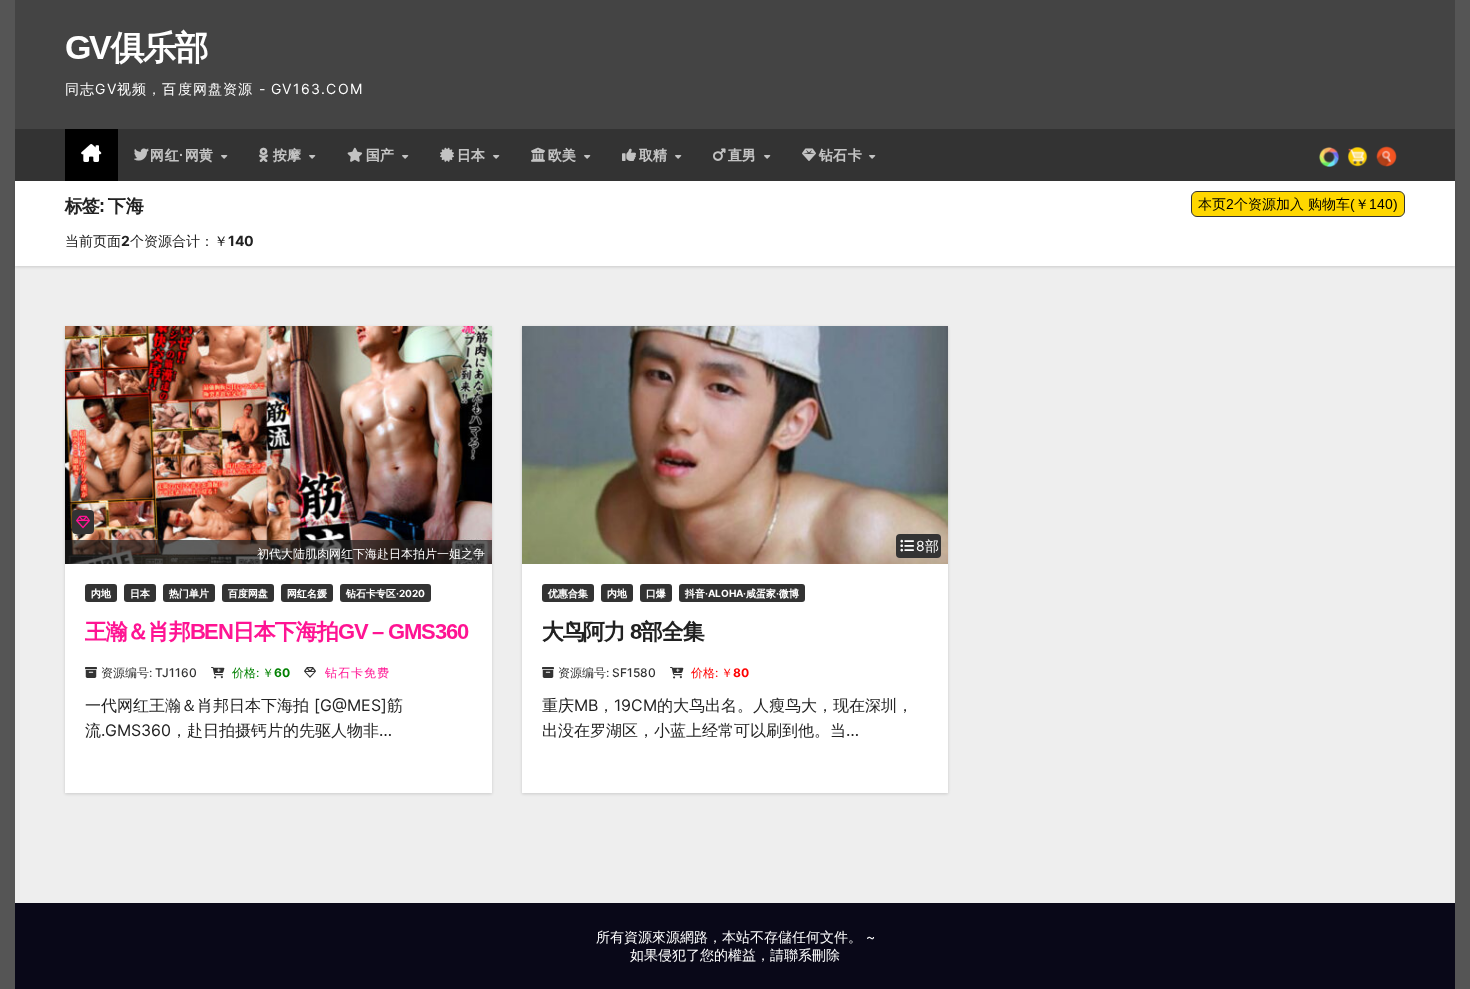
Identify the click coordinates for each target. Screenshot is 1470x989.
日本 (474, 155)
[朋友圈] (1329, 155)
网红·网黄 (184, 155)
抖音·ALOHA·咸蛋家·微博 (742, 593)
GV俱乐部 (136, 47)
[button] (1386, 155)
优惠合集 (568, 593)
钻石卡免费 (355, 672)
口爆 (656, 593)
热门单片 (189, 593)
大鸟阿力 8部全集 (623, 631)
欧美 (565, 155)
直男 (745, 155)
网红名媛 (307, 593)
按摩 (290, 155)
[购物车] (1357, 155)
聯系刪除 (812, 954)
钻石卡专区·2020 (385, 593)
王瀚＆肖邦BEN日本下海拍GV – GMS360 (276, 631)
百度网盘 (248, 593)
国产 (383, 155)
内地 (101, 593)
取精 (656, 155)
